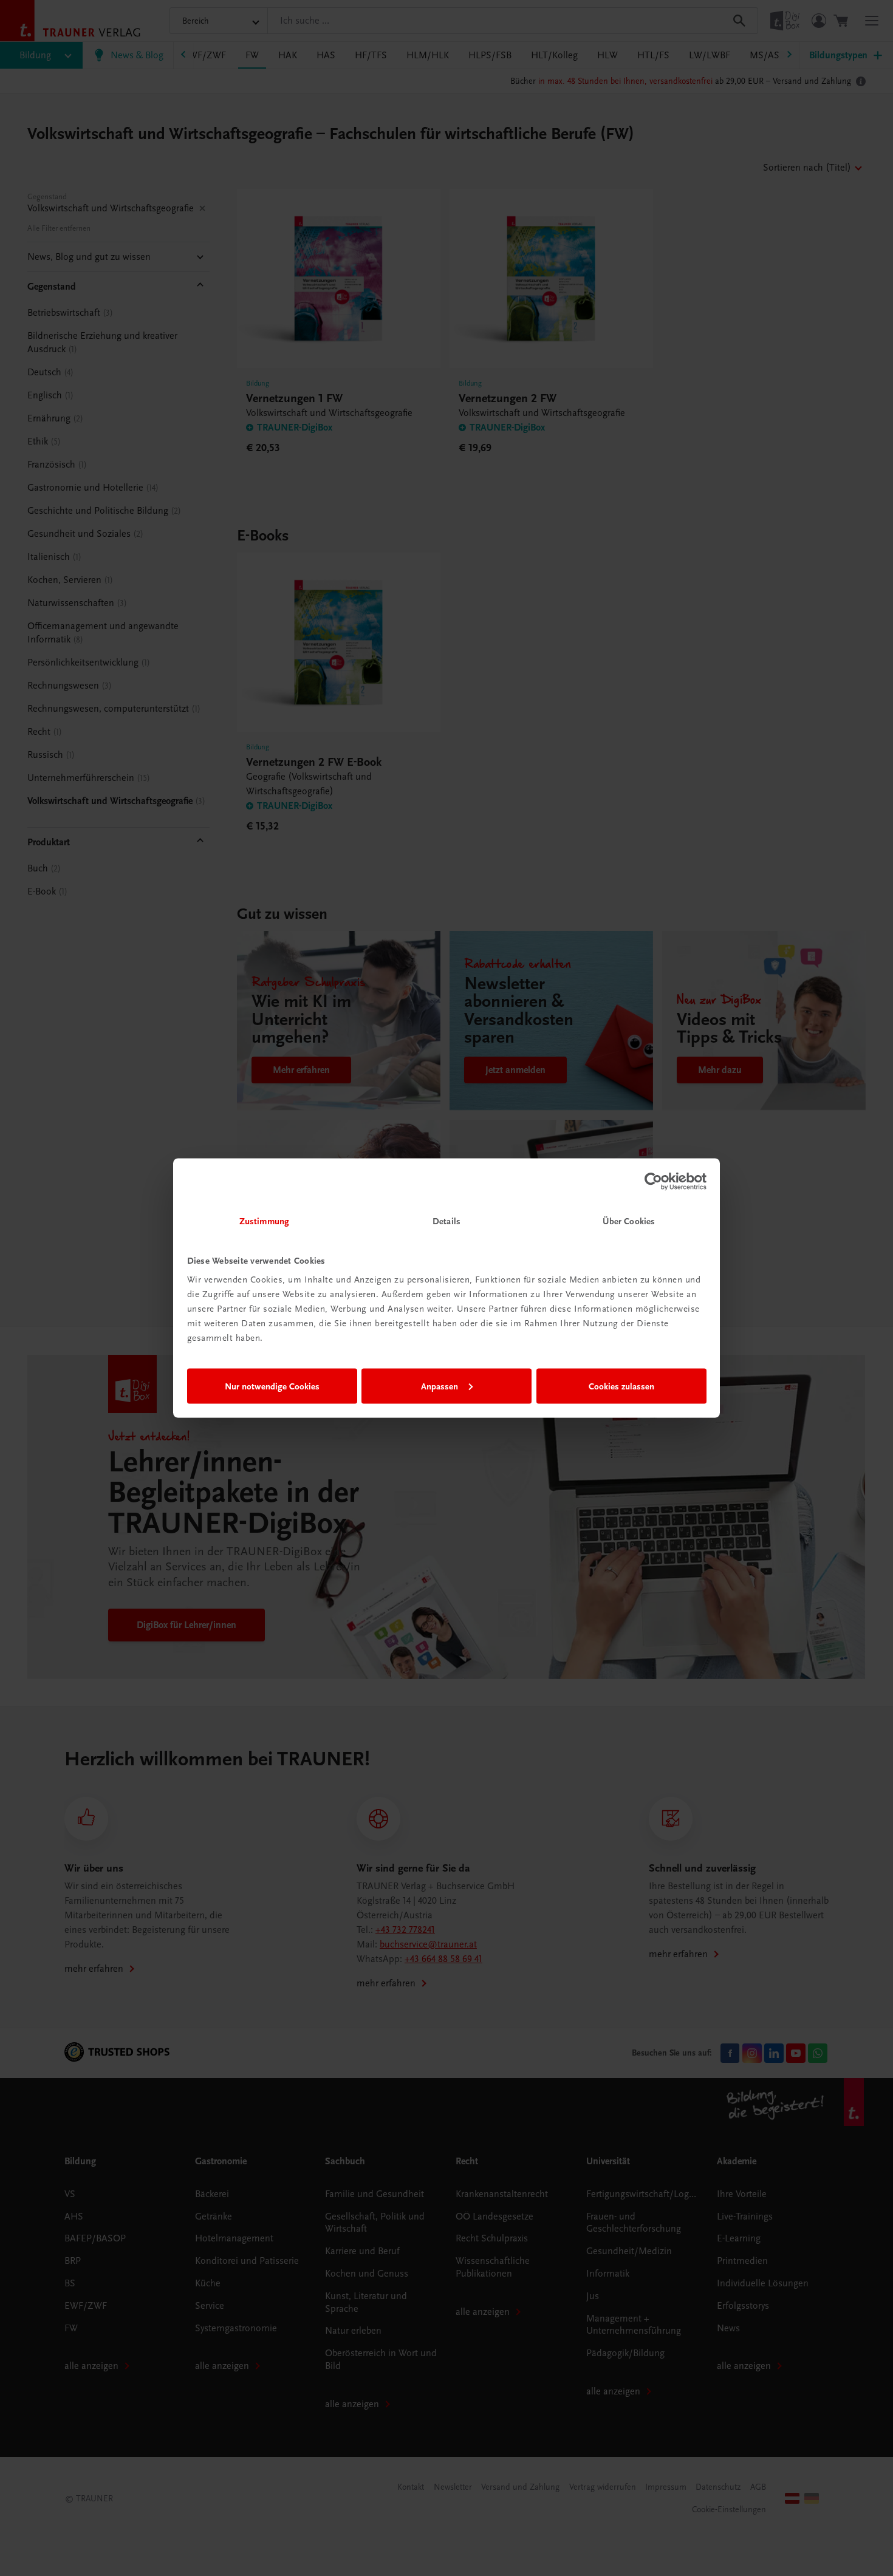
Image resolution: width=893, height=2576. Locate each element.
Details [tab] (446, 1221)
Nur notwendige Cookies (272, 1386)
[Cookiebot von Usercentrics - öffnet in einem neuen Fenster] (653, 1181)
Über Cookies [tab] (629, 1221)
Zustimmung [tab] (264, 1221)
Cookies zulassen (621, 1386)
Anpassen (440, 1386)
